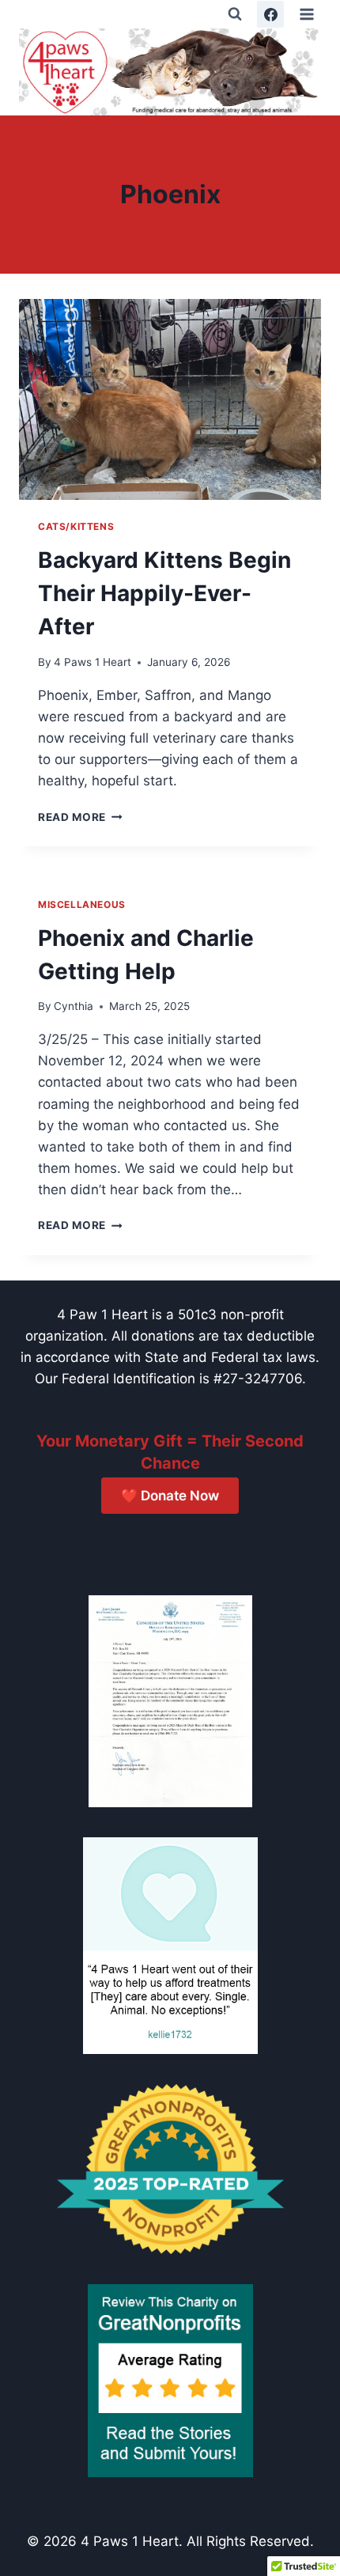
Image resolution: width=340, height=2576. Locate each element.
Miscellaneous (82, 904)
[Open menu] (306, 14)
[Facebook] (270, 14)
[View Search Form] (235, 14)
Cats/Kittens (76, 526)
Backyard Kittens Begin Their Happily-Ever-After (164, 593)
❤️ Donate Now (170, 1496)
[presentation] (170, 400)
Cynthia (74, 1006)
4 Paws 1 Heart (93, 662)
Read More (80, 817)
